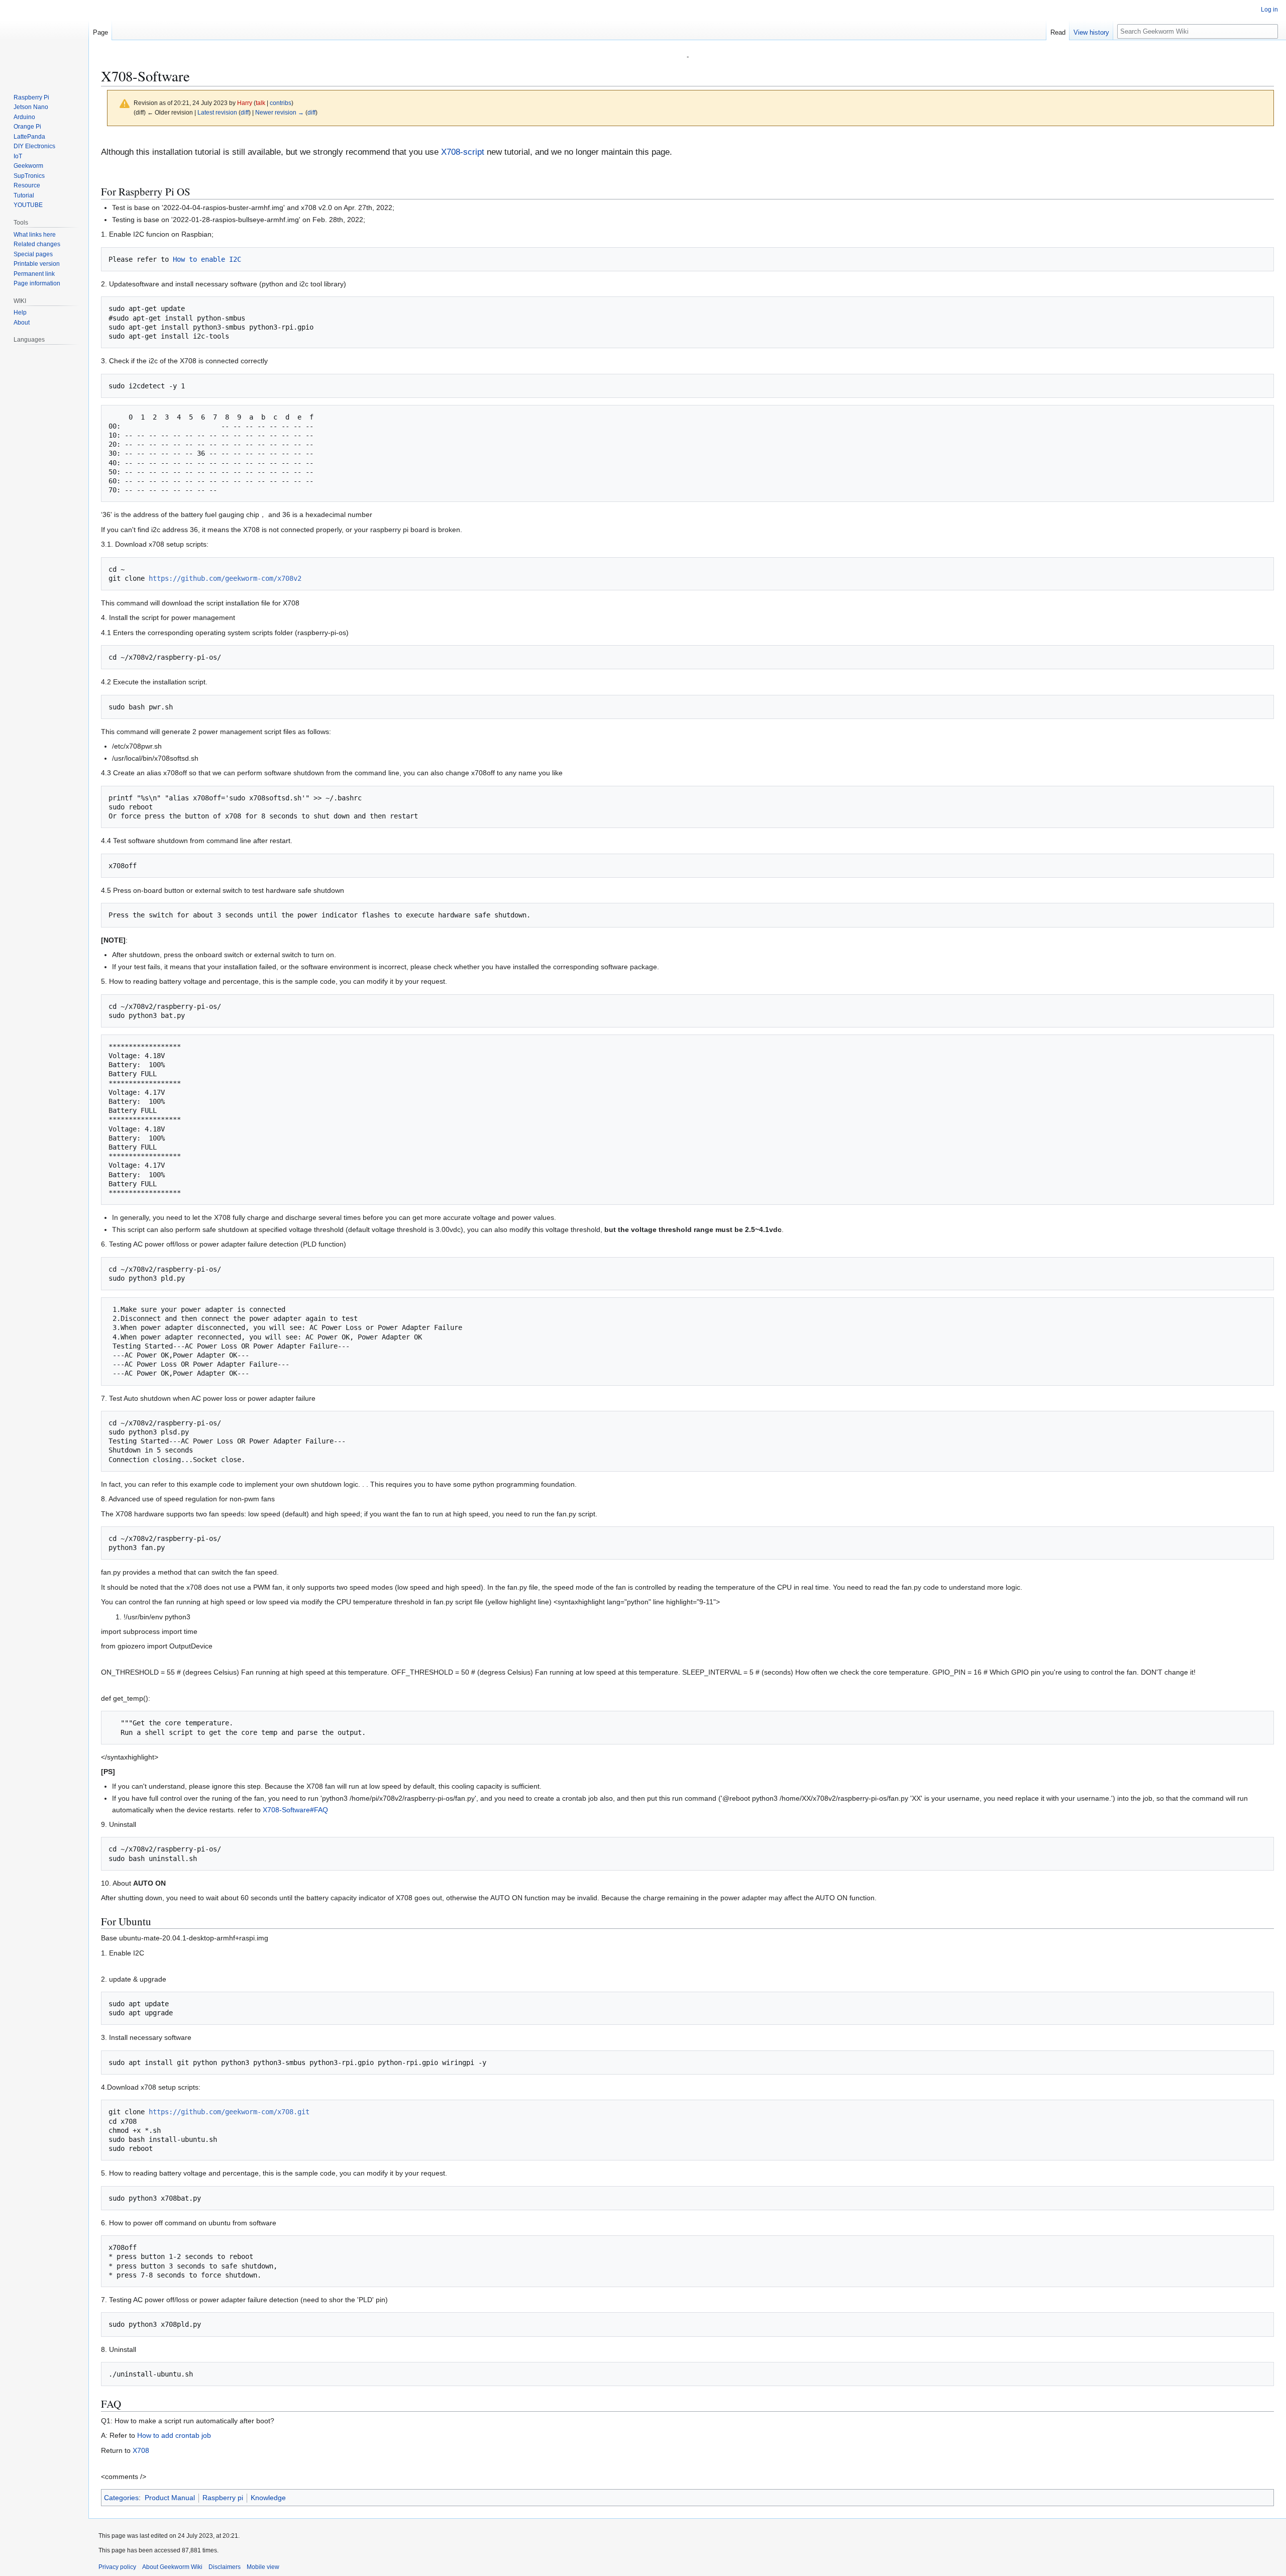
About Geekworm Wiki (172, 2567)
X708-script (463, 152)
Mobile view (263, 2567)
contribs (281, 103)
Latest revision (217, 112)
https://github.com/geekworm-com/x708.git (229, 2112)
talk (260, 103)
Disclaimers (225, 2567)
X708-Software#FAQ (295, 1810)
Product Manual (170, 2498)
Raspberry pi (223, 2498)
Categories (121, 2498)
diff (245, 112)
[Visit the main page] (44, 40)
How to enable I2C (207, 259)
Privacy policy (117, 2567)
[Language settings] (75, 340)
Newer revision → (280, 112)
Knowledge (268, 2498)
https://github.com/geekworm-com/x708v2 (225, 578)
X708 (141, 2450)
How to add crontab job (174, 2435)
